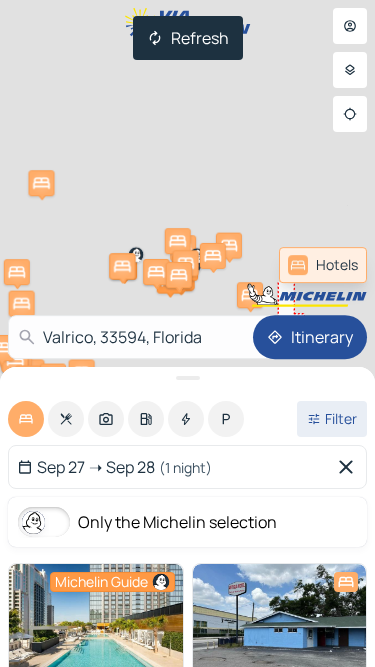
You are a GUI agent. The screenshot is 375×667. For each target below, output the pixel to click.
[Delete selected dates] (350, 467)
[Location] (350, 114)
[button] (250, 295)
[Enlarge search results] (187, 378)
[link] (323, 265)
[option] (26, 419)
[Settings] (350, 70)
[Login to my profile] (350, 26)
